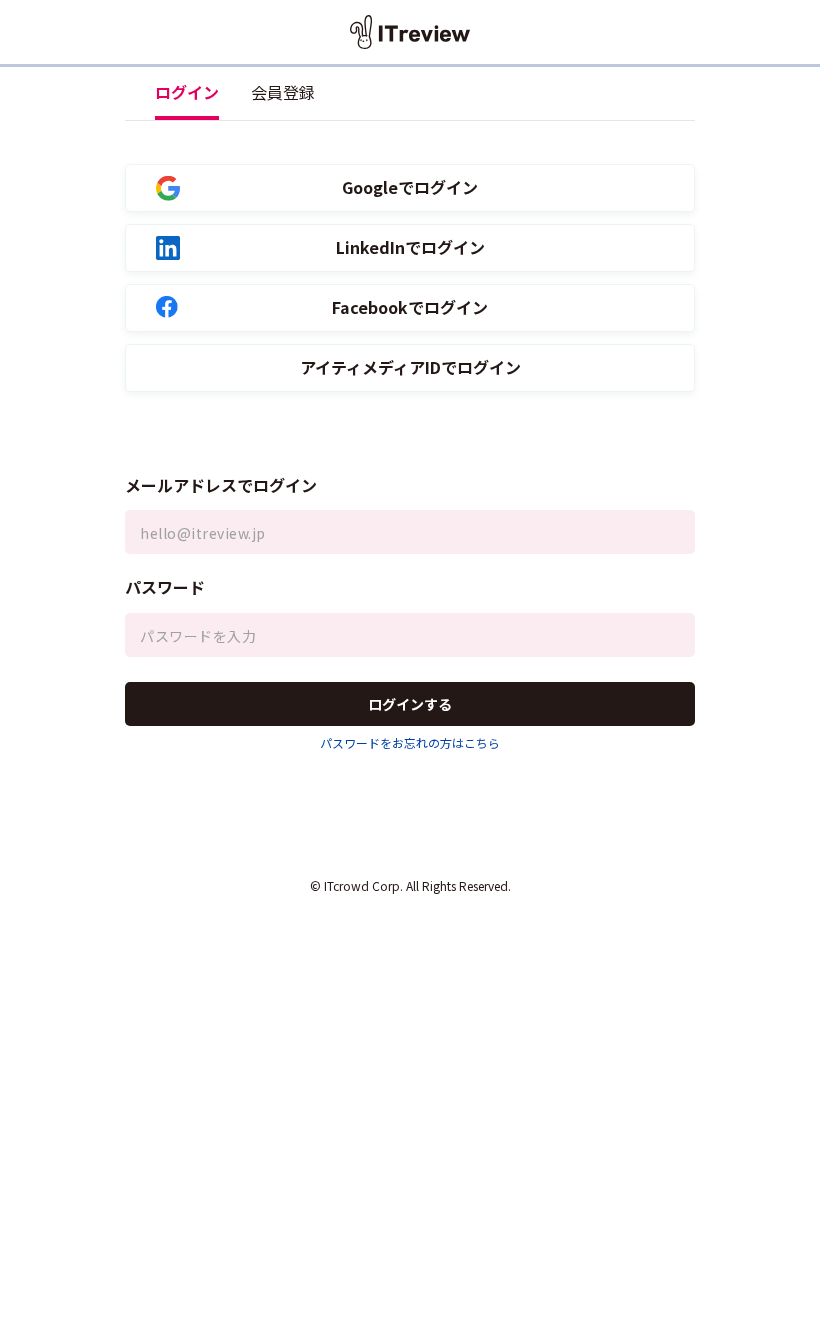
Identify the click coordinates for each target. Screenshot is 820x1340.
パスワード (165, 587)
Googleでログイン (410, 187)
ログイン (187, 92)
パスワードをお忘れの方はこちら (410, 742)
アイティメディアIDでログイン (410, 367)
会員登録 (283, 92)
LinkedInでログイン (410, 247)
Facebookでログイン (410, 307)
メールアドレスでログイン (221, 485)
